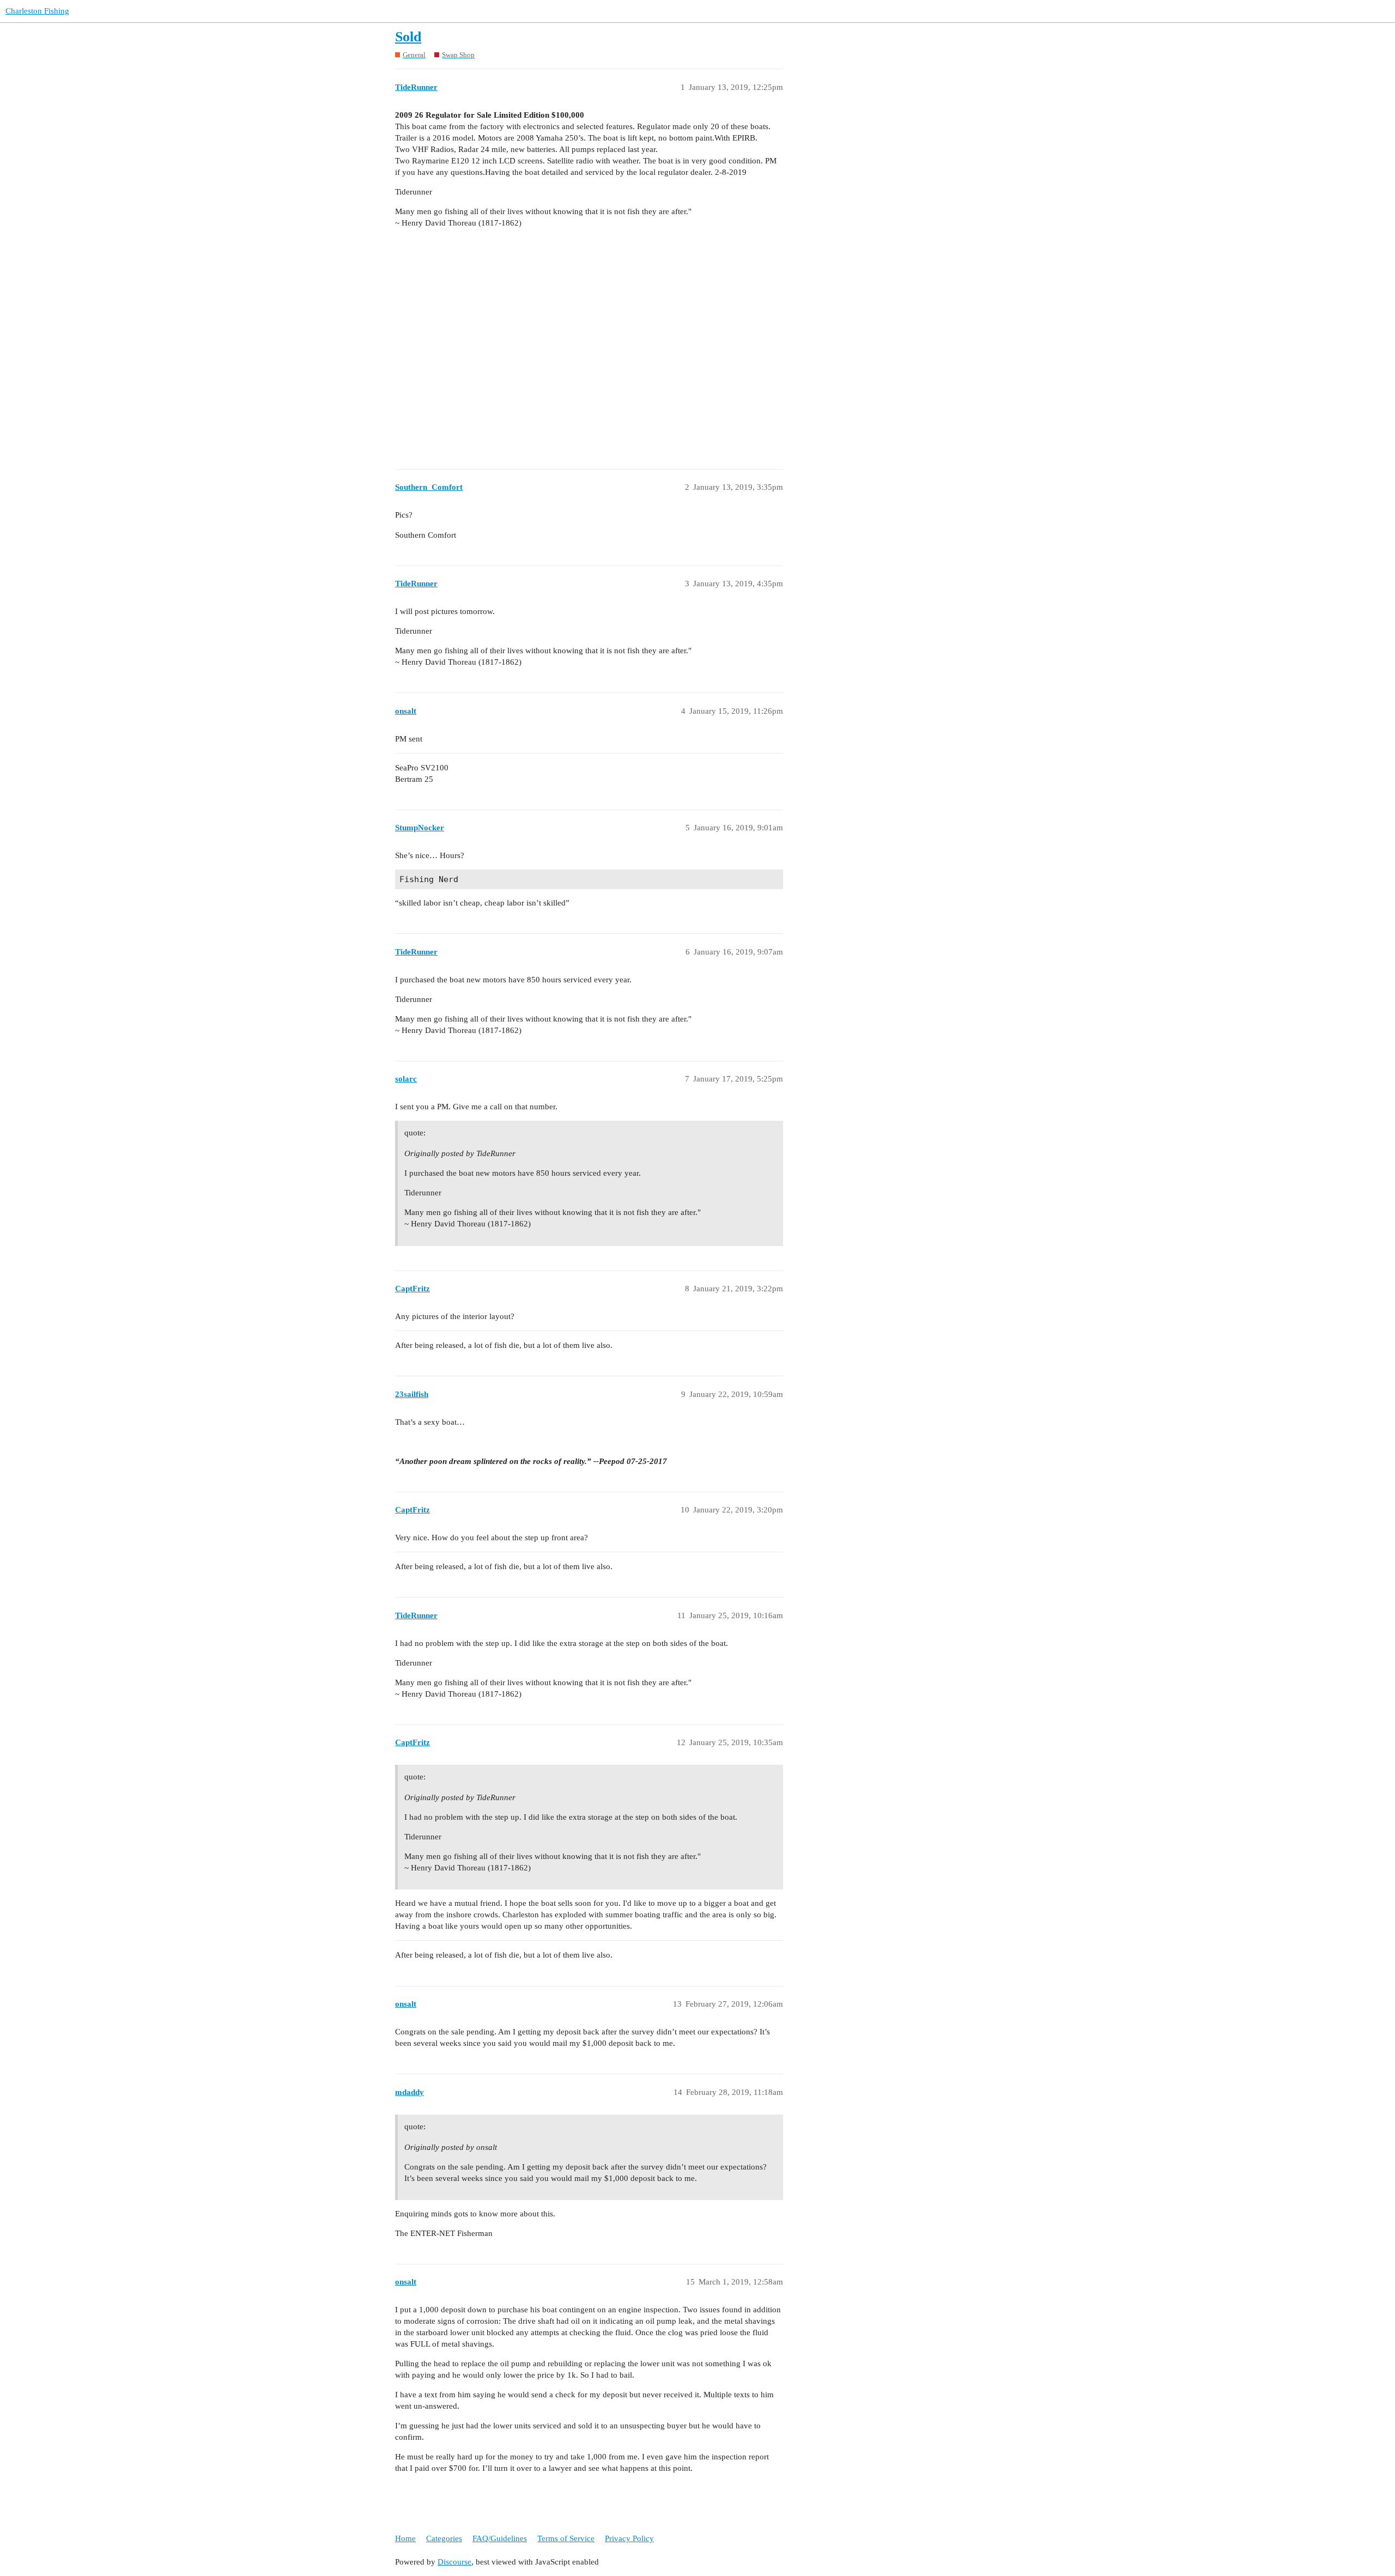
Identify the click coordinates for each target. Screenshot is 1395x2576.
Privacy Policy (629, 2538)
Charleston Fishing (37, 11)
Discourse (454, 2562)
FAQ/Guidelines (500, 2538)
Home (405, 2538)
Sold (408, 37)
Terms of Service (566, 2538)
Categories (444, 2538)
